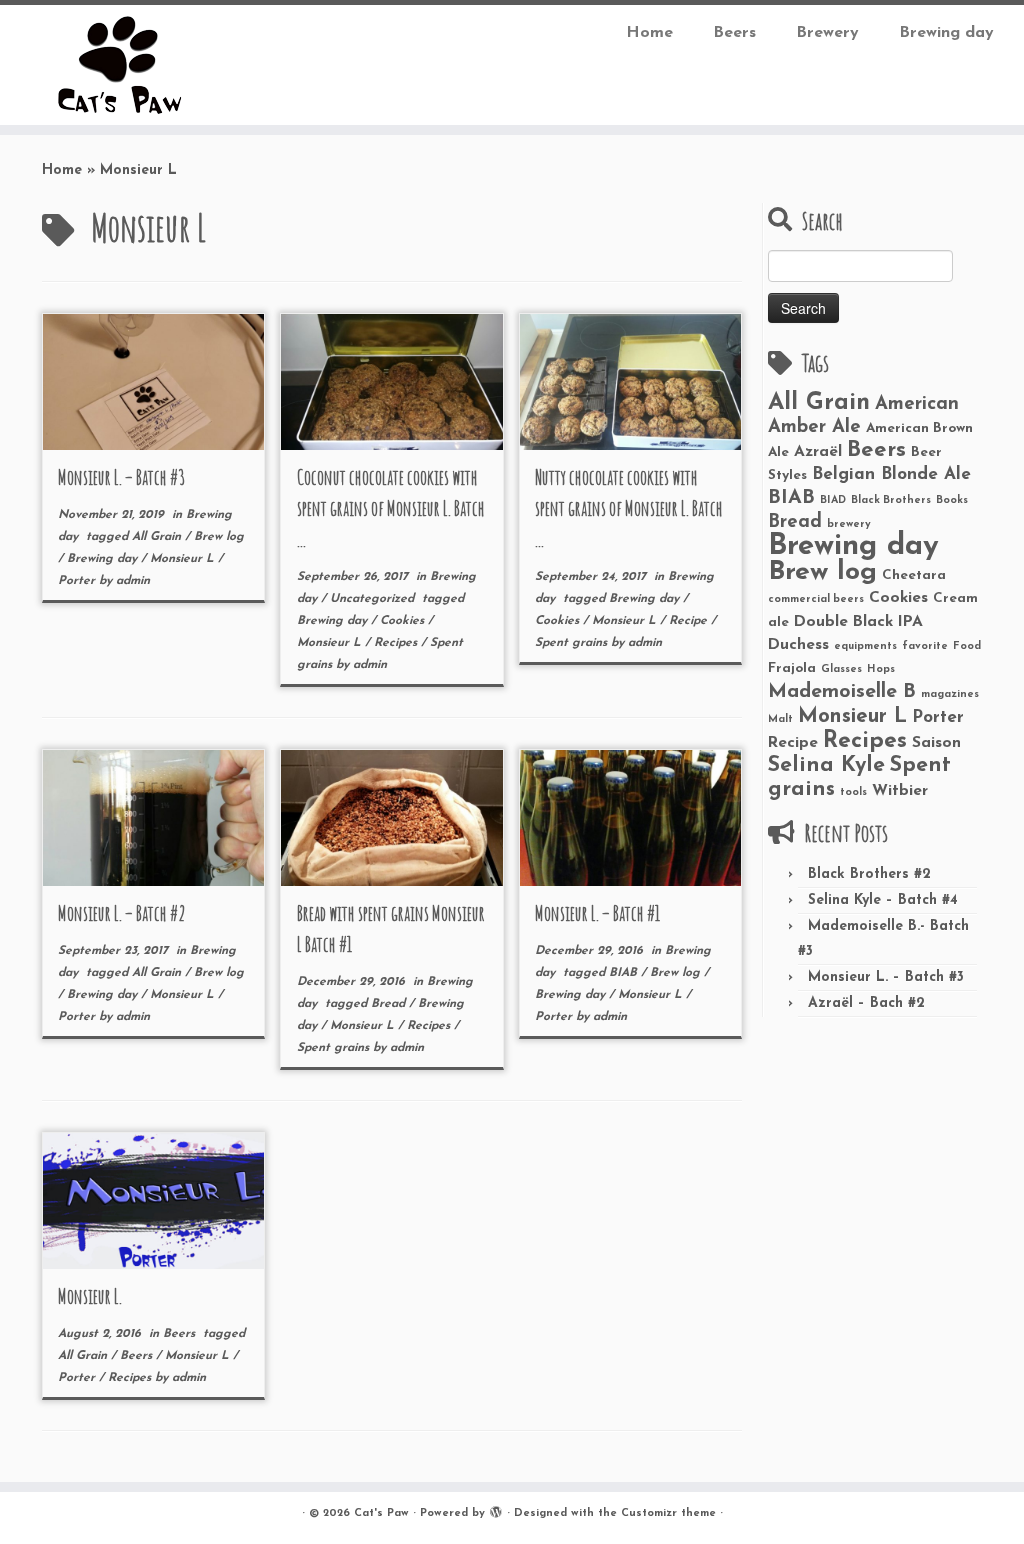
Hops (881, 669)
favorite (925, 646)
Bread (390, 1004)
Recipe (690, 621)
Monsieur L (184, 559)
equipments (865, 646)
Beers (734, 33)
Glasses (841, 669)
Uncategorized (374, 599)
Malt (780, 719)
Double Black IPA (858, 622)
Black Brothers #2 (869, 874)
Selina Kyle (826, 765)
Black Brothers (891, 500)
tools (853, 792)
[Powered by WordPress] (496, 1510)
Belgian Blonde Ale (891, 474)
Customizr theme (668, 1513)
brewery (849, 524)
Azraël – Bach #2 (866, 1003)
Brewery (827, 33)
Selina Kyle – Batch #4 (883, 900)
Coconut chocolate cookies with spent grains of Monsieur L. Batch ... (391, 508)
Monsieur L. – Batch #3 (121, 477)
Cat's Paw (381, 1513)
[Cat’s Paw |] (120, 65)
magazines (950, 694)
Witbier (900, 791)
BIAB (625, 973)
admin (133, 581)
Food (967, 646)
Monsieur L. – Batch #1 (597, 913)
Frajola (792, 668)
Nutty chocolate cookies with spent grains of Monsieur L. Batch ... (629, 508)
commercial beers (816, 599)
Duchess (798, 645)
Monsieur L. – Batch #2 (122, 913)
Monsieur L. (90, 1296)
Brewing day (946, 33)
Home (649, 33)
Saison (936, 743)
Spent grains (573, 643)
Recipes (397, 643)
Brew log (219, 537)
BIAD (833, 500)
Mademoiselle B (842, 692)
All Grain (158, 537)
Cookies (404, 621)
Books (952, 500)
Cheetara (914, 575)
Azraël (818, 452)
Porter (78, 581)
